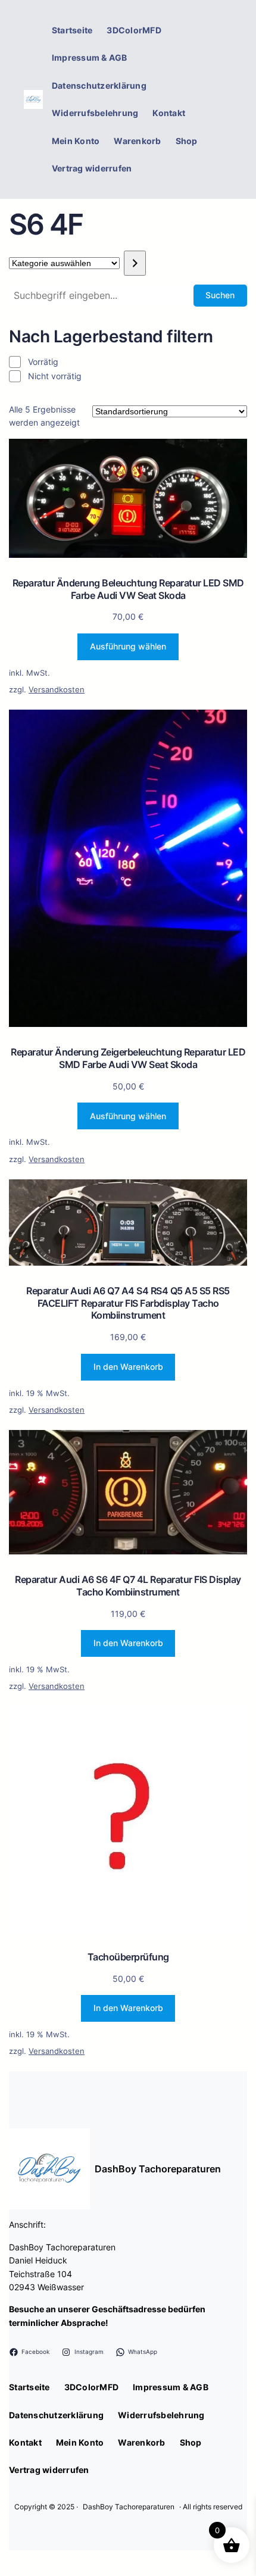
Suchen (220, 295)
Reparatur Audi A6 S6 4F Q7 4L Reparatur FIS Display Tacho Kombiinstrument (128, 1586)
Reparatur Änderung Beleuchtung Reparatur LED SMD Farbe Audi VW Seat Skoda (128, 589)
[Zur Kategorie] (135, 263)
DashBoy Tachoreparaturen (158, 2169)
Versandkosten (57, 690)
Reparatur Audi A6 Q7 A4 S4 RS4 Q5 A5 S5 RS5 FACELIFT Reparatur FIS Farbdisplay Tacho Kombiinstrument (128, 1303)
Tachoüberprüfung (128, 1957)
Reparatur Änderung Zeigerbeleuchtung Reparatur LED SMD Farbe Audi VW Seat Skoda (128, 1058)
